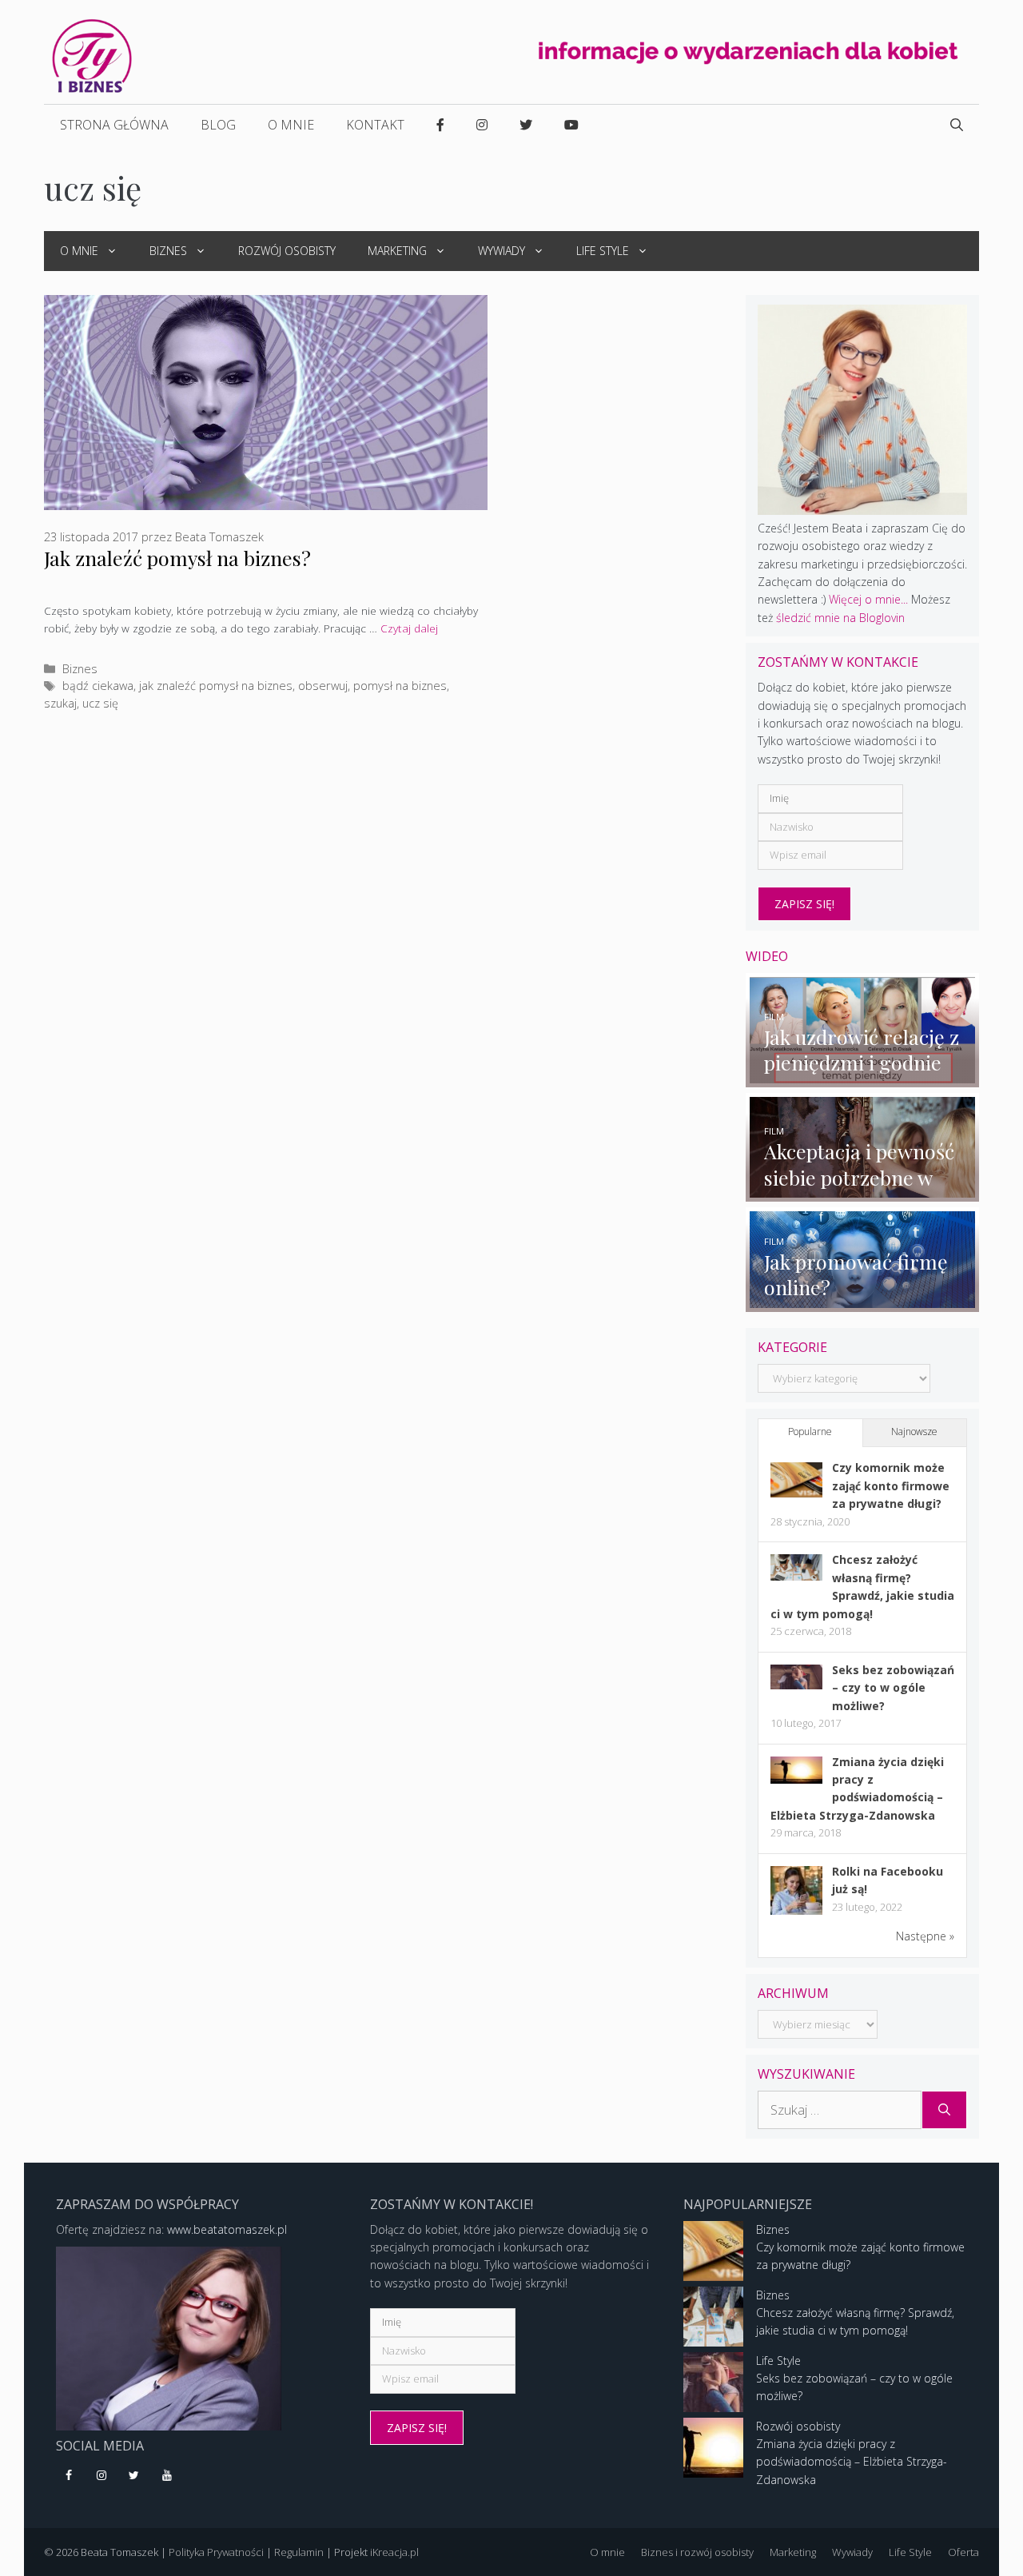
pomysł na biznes (400, 686)
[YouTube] (167, 2476)
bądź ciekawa (98, 686)
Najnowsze (914, 1432)
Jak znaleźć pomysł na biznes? (177, 558)
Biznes (168, 251)
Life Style (603, 251)
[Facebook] (69, 2476)
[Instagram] (102, 2476)
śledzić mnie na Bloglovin (840, 618)
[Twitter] (135, 2476)
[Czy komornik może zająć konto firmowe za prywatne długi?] (796, 1493)
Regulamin (299, 2552)
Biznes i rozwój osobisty (697, 2552)
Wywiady (502, 251)
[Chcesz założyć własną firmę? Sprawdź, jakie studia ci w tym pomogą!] (796, 1576)
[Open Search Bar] (957, 125)
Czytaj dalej (409, 628)
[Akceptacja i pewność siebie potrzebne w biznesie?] (863, 1192)
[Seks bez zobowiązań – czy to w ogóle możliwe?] (796, 1685)
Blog (218, 125)
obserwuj (323, 686)
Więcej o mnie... (868, 599)
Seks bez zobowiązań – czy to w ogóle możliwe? (893, 1688)
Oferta (963, 2552)
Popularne (810, 1432)
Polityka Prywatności (216, 2552)
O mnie (291, 125)
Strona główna (114, 125)
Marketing (397, 251)
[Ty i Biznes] (92, 55)
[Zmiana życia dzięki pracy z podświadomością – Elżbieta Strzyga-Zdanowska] (796, 1779)
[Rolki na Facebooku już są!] (796, 1914)
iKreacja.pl (394, 2552)
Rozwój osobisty (287, 251)
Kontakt (375, 125)
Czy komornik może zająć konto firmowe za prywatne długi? (891, 1485)
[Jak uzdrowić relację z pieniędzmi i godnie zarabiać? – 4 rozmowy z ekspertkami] (863, 1077)
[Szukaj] (944, 2110)
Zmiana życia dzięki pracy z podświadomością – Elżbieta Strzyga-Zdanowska (852, 2462)
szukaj (60, 703)
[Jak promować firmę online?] (863, 1302)
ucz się (100, 703)
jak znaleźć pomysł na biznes (216, 686)
